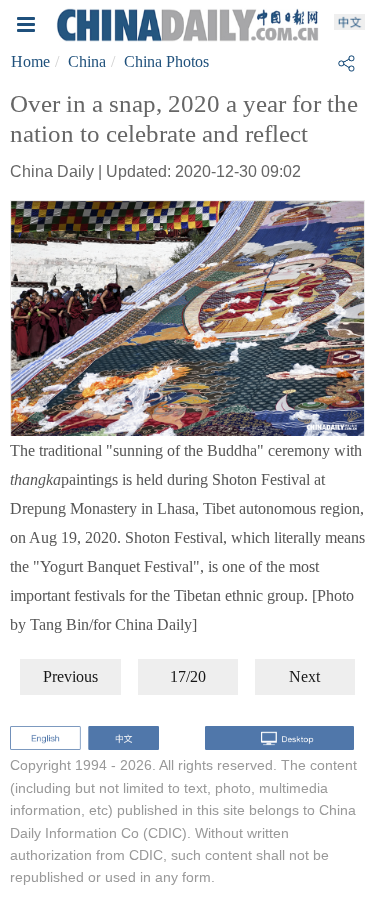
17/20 (188, 676)
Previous (70, 676)
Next (304, 676)
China (87, 61)
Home (30, 61)
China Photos (166, 61)
